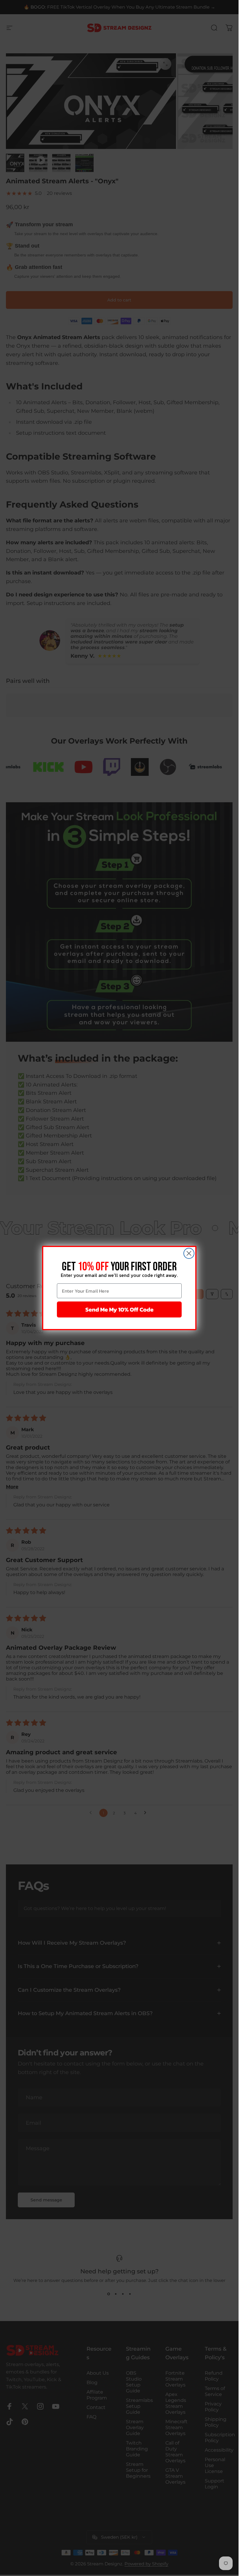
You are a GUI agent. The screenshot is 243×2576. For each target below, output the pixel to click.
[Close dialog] (189, 1253)
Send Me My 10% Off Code (119, 1309)
